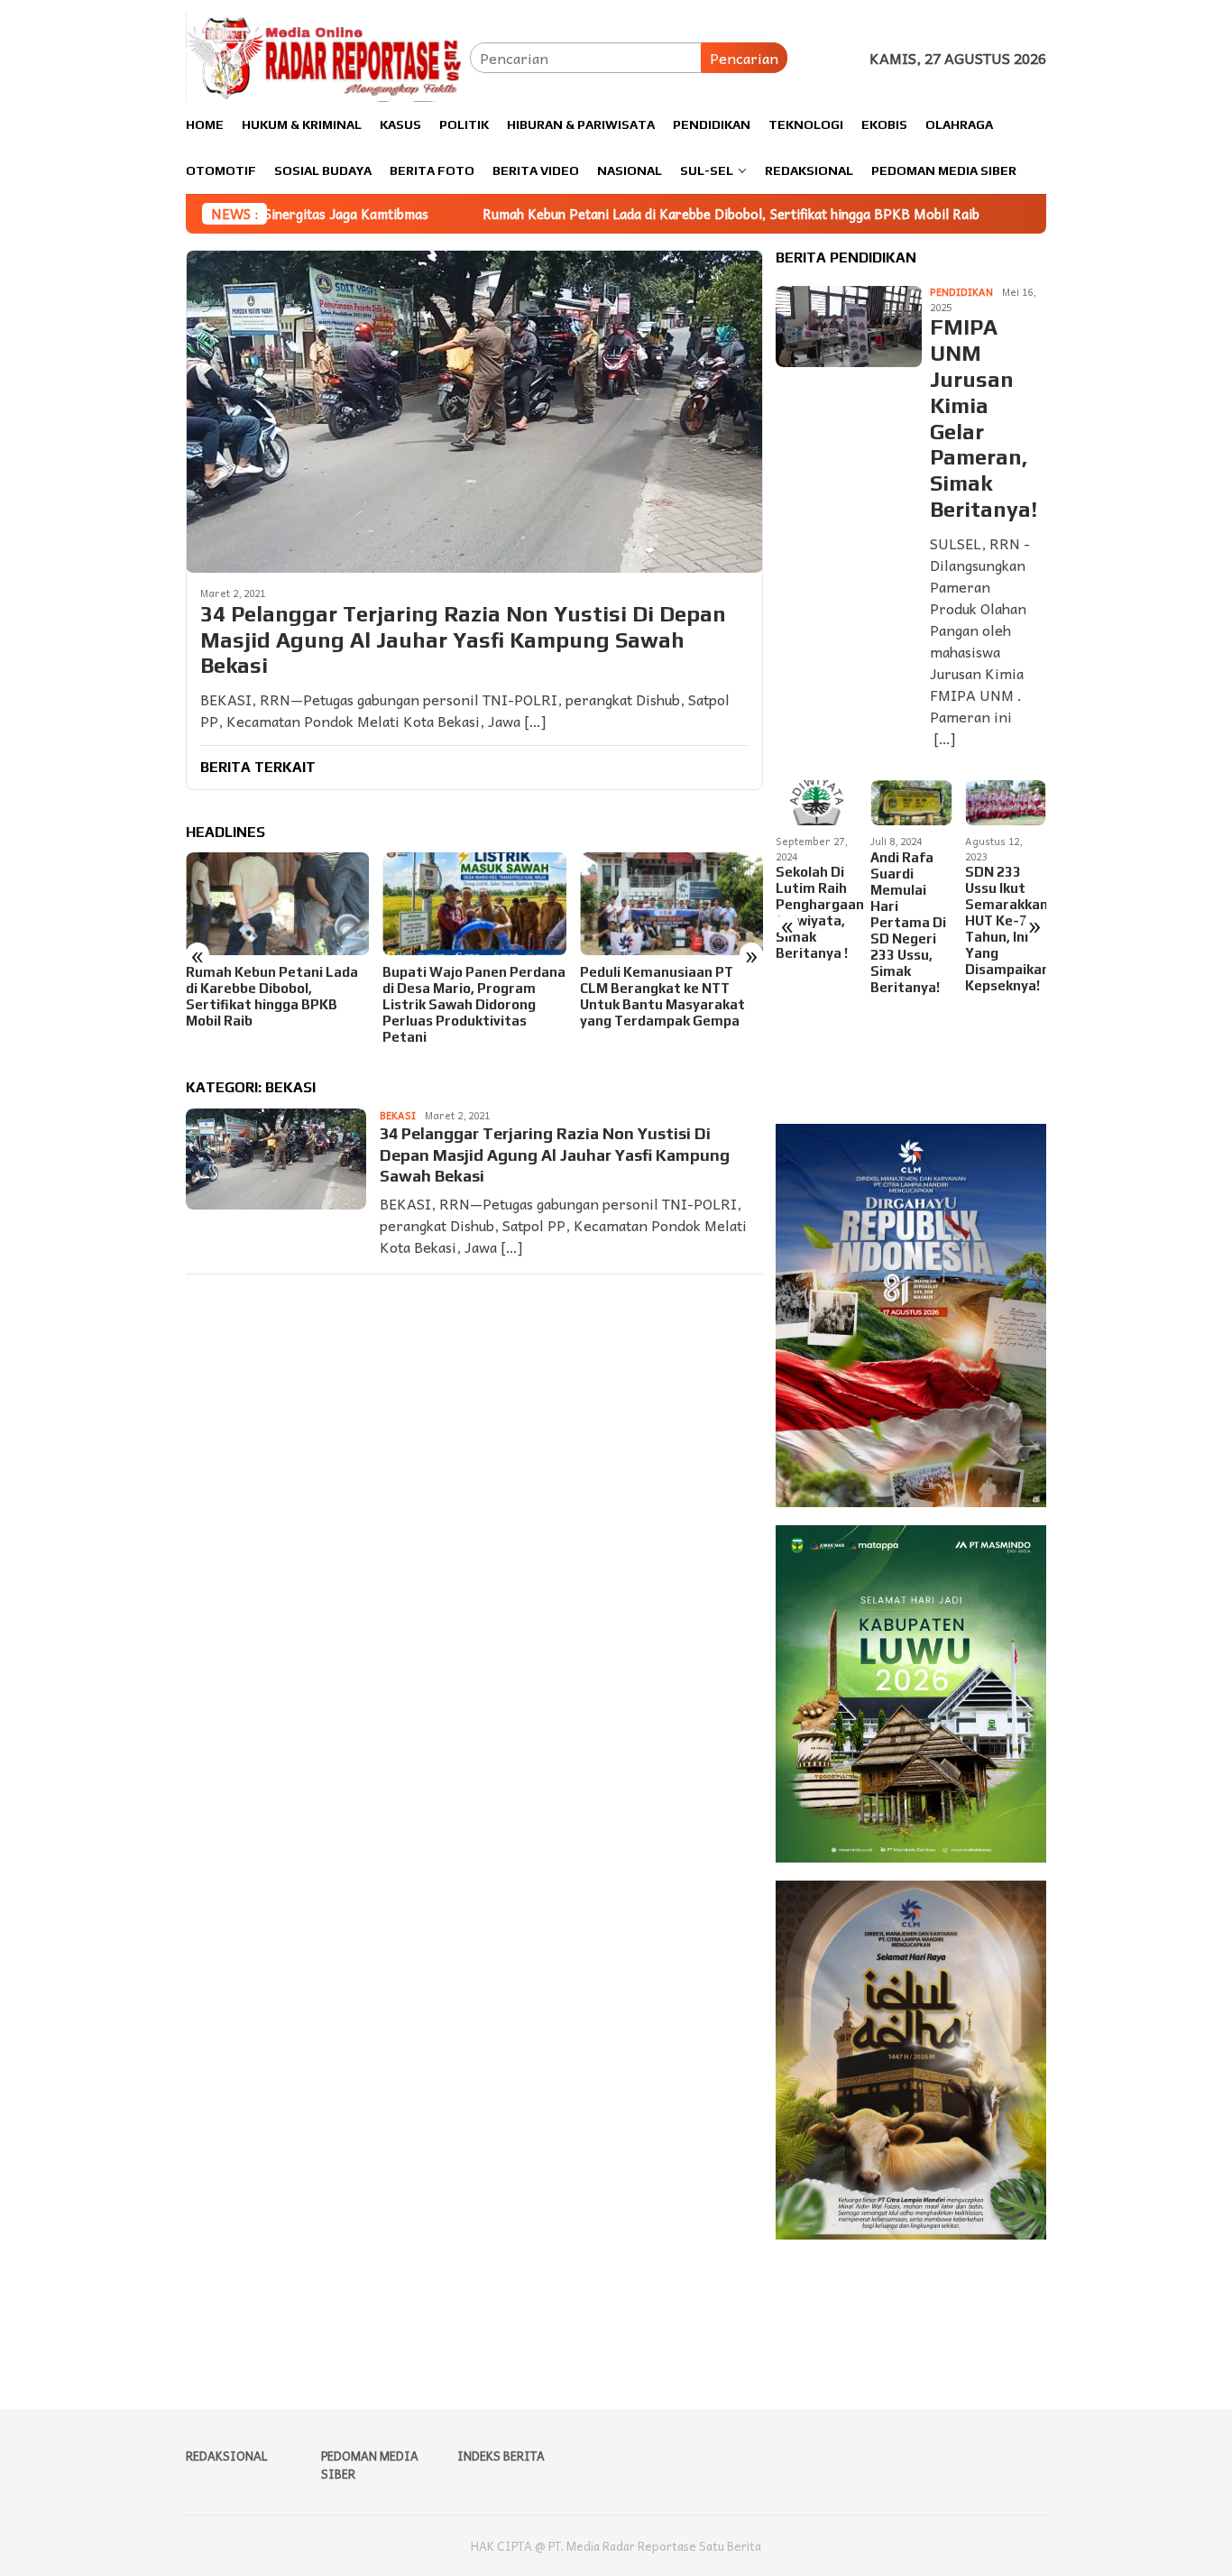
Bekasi (398, 1115)
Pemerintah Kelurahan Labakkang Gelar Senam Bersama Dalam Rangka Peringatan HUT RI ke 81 (659, 996)
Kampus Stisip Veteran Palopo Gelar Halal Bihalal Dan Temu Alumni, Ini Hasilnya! (1002, 922)
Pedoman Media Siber (370, 2465)
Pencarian (744, 58)
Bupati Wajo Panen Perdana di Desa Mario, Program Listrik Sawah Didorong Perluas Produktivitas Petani (277, 1004)
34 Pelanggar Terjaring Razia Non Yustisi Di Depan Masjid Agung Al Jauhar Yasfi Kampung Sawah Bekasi (463, 640)
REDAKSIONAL (227, 2456)
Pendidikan (961, 293)
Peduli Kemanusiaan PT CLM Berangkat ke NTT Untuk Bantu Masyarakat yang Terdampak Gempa (465, 996)
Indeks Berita (501, 2456)
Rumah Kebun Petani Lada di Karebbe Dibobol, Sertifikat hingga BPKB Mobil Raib (591, 214)
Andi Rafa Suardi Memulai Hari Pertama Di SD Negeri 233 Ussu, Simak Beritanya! (814, 922)
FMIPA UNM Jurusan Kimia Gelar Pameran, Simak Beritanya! (984, 419)
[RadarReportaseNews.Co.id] (328, 55)
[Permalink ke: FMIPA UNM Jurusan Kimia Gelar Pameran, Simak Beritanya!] (849, 327)
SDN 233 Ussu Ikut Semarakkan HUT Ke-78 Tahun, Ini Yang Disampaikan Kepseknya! (911, 929)
